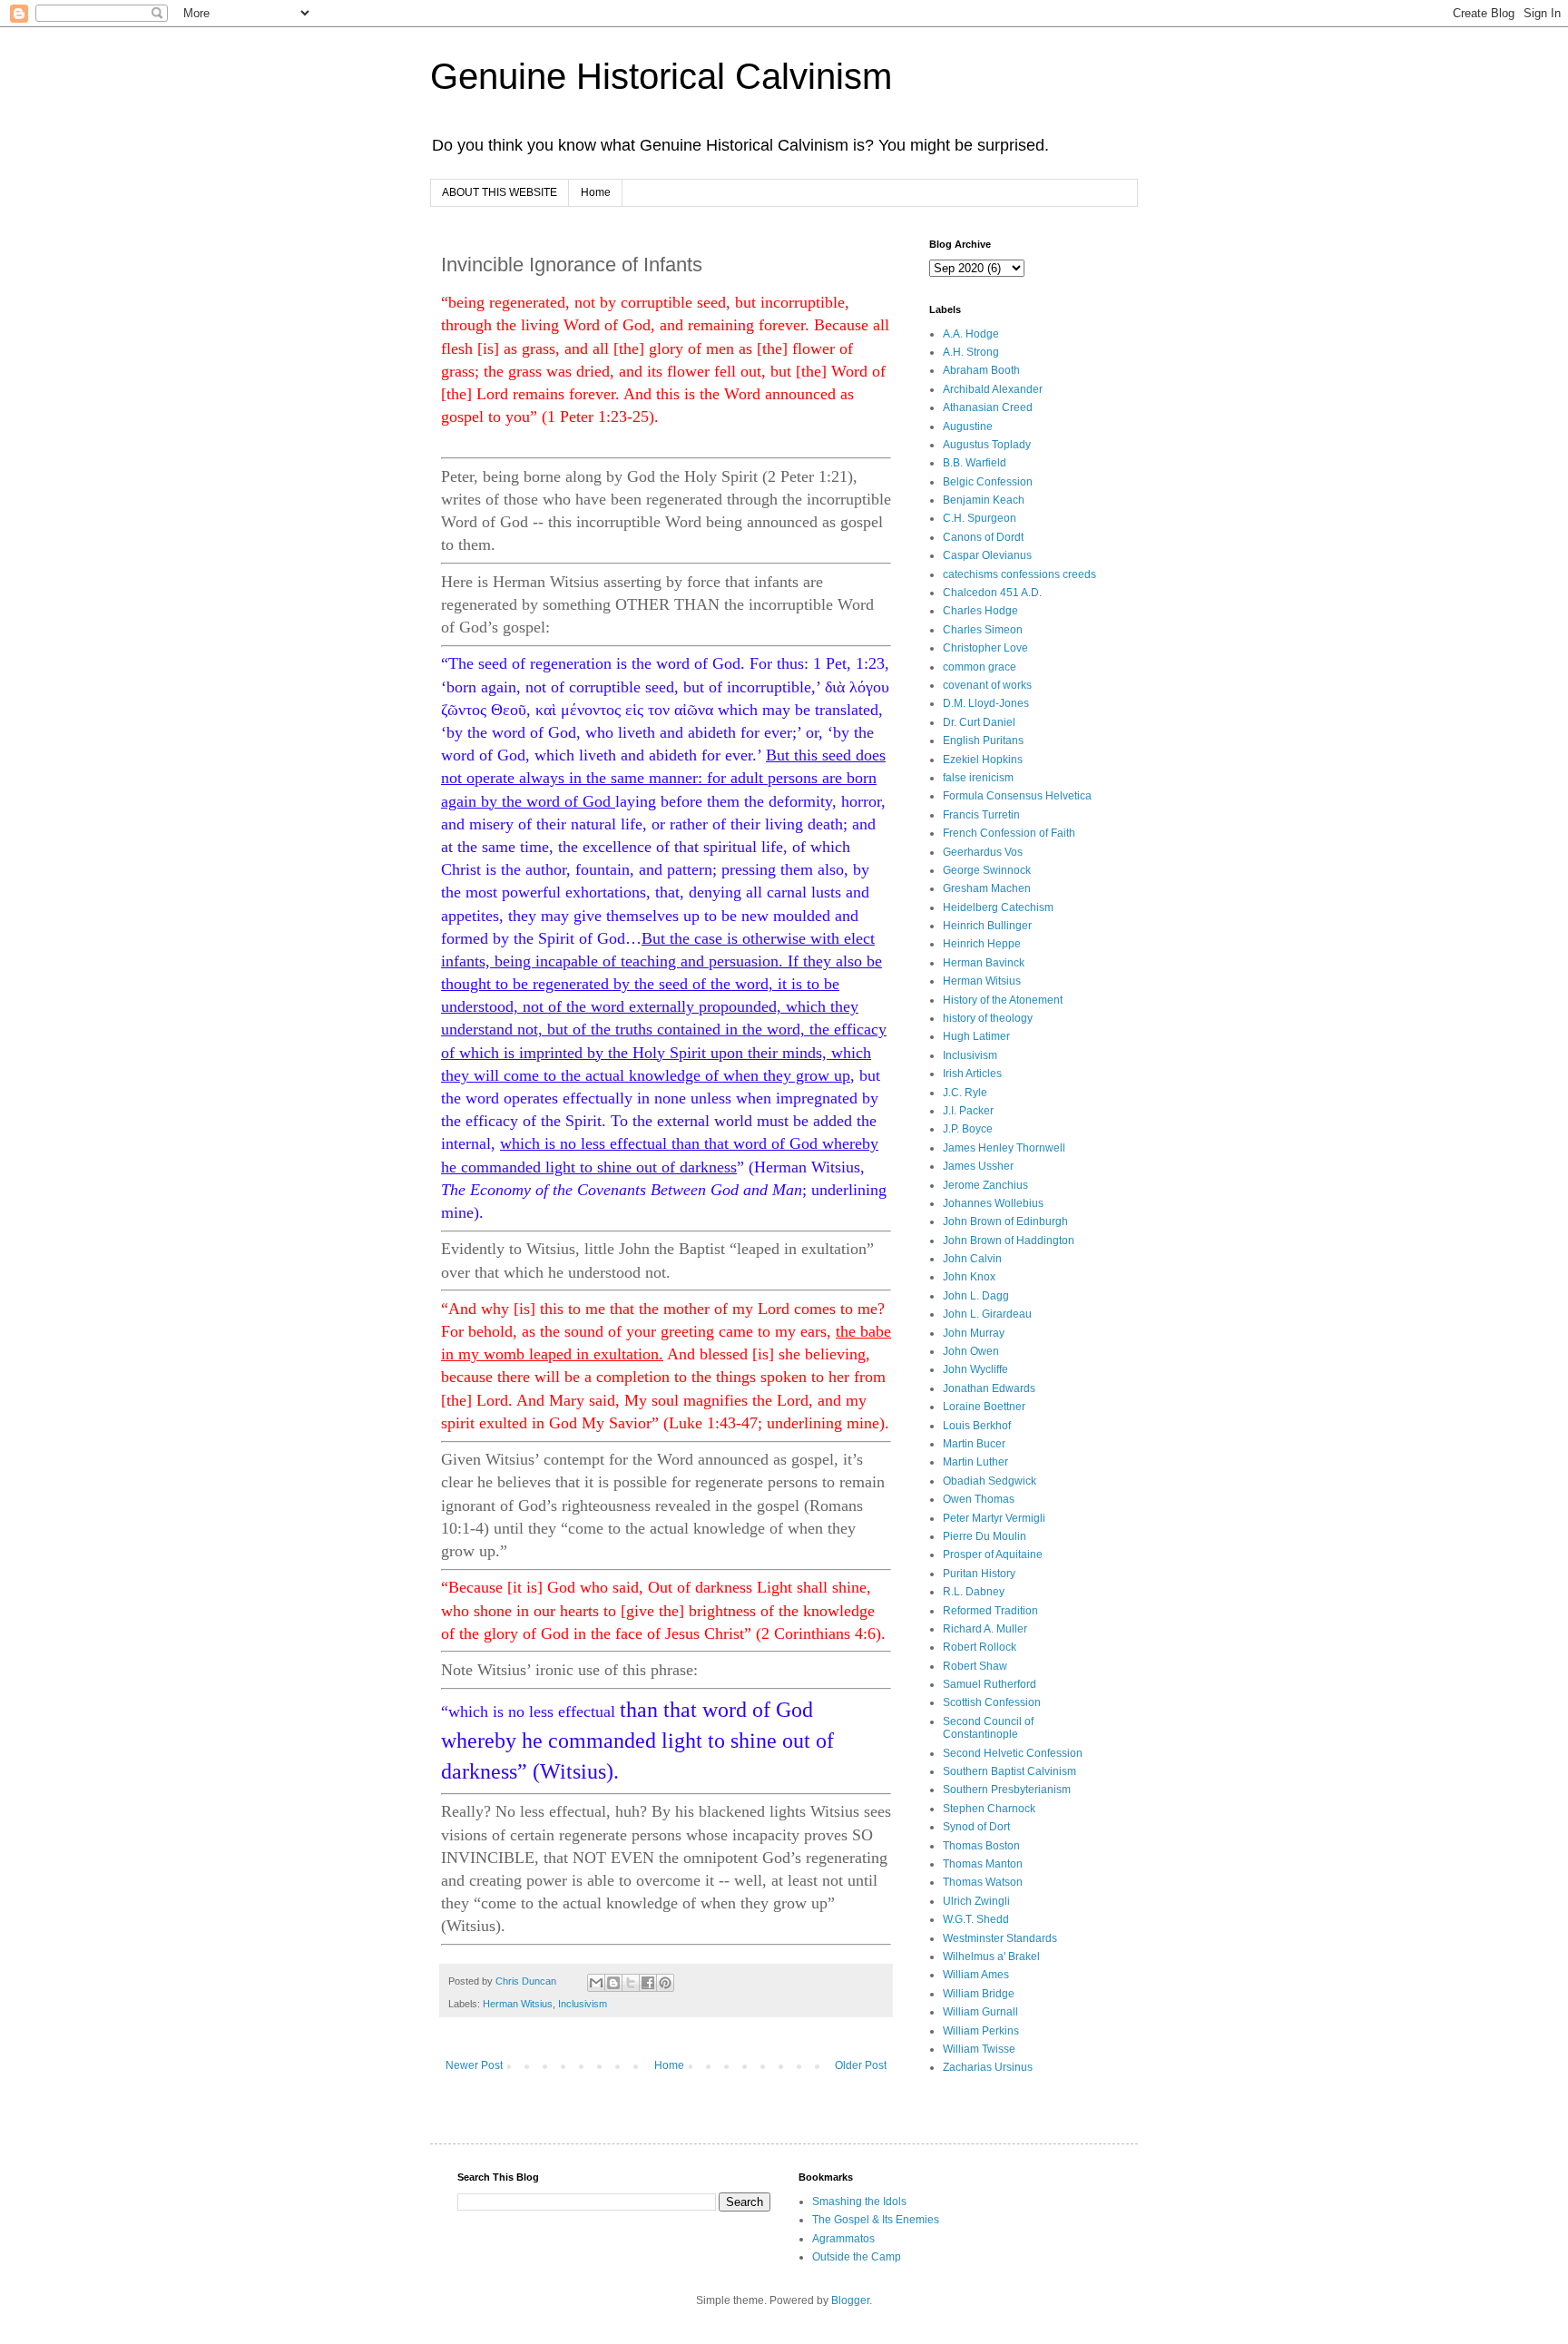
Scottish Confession (992, 1702)
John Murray (974, 1333)
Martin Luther (975, 1462)
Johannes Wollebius (993, 1203)
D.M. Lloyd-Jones (986, 703)
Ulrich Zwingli (976, 1901)
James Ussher (978, 1166)
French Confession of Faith (1009, 833)
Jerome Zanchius (985, 1185)
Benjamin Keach (984, 500)
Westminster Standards (1000, 1938)
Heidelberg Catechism (998, 907)
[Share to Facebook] (648, 1983)
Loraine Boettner (984, 1407)
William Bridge (979, 1994)
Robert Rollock (980, 1647)
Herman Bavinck (984, 963)
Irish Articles (972, 1074)
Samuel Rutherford (990, 1684)
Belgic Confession (988, 482)
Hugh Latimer (976, 1036)
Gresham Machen (987, 888)
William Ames (976, 1975)
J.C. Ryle (965, 1093)
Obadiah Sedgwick (990, 1481)
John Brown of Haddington (1009, 1241)
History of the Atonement (1003, 1000)
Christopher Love (985, 648)
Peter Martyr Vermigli (994, 1518)
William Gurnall (980, 2012)
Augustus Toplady (987, 445)
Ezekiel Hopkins (983, 760)
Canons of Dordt (983, 537)
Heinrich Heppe (982, 944)
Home (596, 192)
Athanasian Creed (988, 407)
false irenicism (978, 778)
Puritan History (979, 1574)
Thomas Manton (983, 1864)
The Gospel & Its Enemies (876, 2220)
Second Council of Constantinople (988, 1728)
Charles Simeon (983, 630)
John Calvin (972, 1259)
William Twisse (979, 2049)
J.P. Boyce (968, 1129)
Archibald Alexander (993, 389)
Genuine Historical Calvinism (661, 76)
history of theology (988, 1018)
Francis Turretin (981, 815)
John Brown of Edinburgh (1005, 1221)
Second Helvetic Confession (1013, 1753)
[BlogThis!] (613, 1983)
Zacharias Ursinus (988, 2067)
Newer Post (474, 2065)
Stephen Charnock (989, 1809)
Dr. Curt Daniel (979, 722)
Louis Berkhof (977, 1426)
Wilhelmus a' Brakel (991, 1957)
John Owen (971, 1351)
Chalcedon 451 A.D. (992, 593)
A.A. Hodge (971, 334)
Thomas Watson (983, 1882)
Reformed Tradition (990, 1611)
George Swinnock (987, 870)
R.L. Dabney (974, 1592)
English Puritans (983, 740)
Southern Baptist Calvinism (1009, 1771)
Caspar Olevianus (987, 555)
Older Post (861, 2065)
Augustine (968, 427)
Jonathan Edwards (989, 1388)
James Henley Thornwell (1004, 1148)
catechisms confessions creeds (1019, 574)
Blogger (850, 2300)
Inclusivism (583, 2004)
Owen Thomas (979, 1499)
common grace (980, 667)
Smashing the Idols (859, 2202)
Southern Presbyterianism (1007, 1790)
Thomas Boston (981, 1846)
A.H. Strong (971, 352)
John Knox (969, 1277)
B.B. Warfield (975, 463)
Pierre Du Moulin (985, 1536)
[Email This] (596, 1983)
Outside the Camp (857, 2257)
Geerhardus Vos (983, 852)
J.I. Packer (968, 1111)
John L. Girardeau (987, 1314)
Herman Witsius (518, 2004)
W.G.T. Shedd (976, 1919)
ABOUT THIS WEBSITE (500, 192)
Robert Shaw (975, 1666)
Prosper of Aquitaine (993, 1554)
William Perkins (981, 2031)
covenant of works (987, 685)
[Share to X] (631, 1983)
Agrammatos (843, 2239)
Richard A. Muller (985, 1629)
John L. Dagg (976, 1296)
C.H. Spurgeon (980, 518)
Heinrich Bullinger (987, 926)
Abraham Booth (981, 370)
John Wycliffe (975, 1369)
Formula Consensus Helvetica (1017, 796)
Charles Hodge (980, 611)
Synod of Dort (976, 1827)
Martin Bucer (974, 1444)
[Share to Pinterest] (665, 1983)
